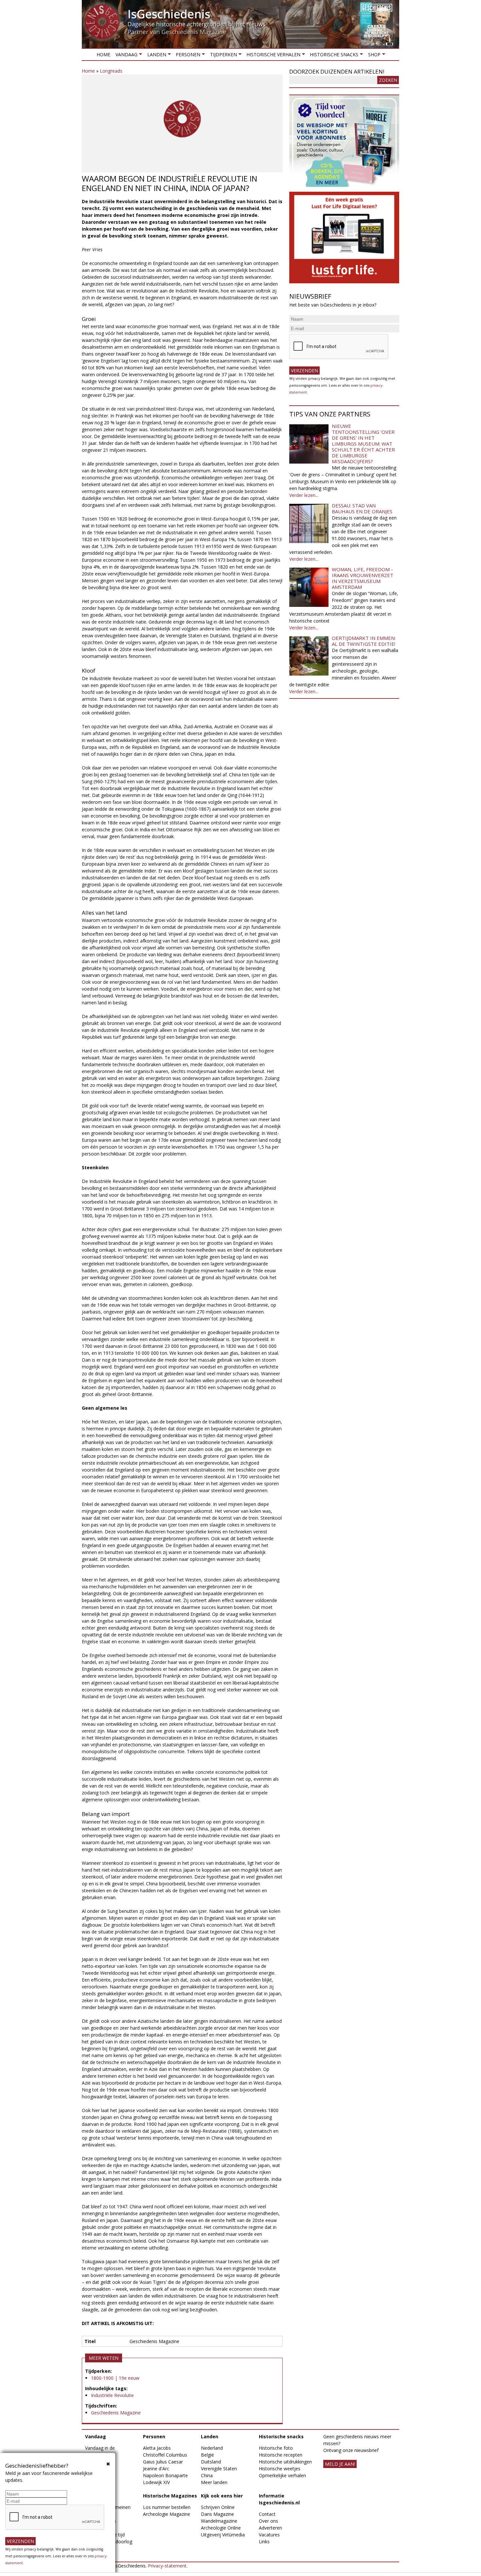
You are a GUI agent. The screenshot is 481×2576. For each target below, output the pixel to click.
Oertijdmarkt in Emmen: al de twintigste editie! (364, 641)
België (207, 2455)
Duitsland (211, 2462)
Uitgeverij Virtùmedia (223, 2535)
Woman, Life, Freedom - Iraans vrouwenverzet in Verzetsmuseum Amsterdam (363, 578)
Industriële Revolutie (112, 2395)
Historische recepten (281, 2455)
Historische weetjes (280, 2469)
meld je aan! (340, 2464)
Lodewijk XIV (156, 2482)
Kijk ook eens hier (222, 2496)
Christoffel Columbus (165, 2455)
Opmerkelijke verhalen (282, 2475)
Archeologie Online (221, 2528)
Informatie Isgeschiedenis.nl (279, 2499)
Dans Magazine (217, 2514)
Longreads (111, 71)
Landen (155, 56)
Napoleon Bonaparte (165, 2475)
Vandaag (125, 56)
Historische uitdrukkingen (285, 2462)
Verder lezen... (304, 495)
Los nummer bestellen (167, 2507)
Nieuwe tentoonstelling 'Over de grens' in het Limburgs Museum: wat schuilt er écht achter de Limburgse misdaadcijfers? (363, 444)
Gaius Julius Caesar (163, 2462)
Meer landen (214, 2482)
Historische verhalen (272, 56)
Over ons (268, 2521)
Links (264, 2541)
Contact (267, 2514)
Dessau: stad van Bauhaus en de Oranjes (362, 508)
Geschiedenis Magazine (116, 2413)
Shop (373, 56)
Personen (187, 56)
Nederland (212, 2448)
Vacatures (269, 2535)
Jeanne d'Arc (156, 2469)
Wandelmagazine (219, 2521)
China (207, 2475)
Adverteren (270, 2528)
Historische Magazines (170, 2496)
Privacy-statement (167, 2566)
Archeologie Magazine (167, 2514)
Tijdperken (222, 56)
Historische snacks (333, 56)
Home (103, 54)
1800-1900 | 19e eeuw (115, 2378)
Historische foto (276, 2448)
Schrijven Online (218, 2507)
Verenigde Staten (219, 2469)
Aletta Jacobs (157, 2448)
